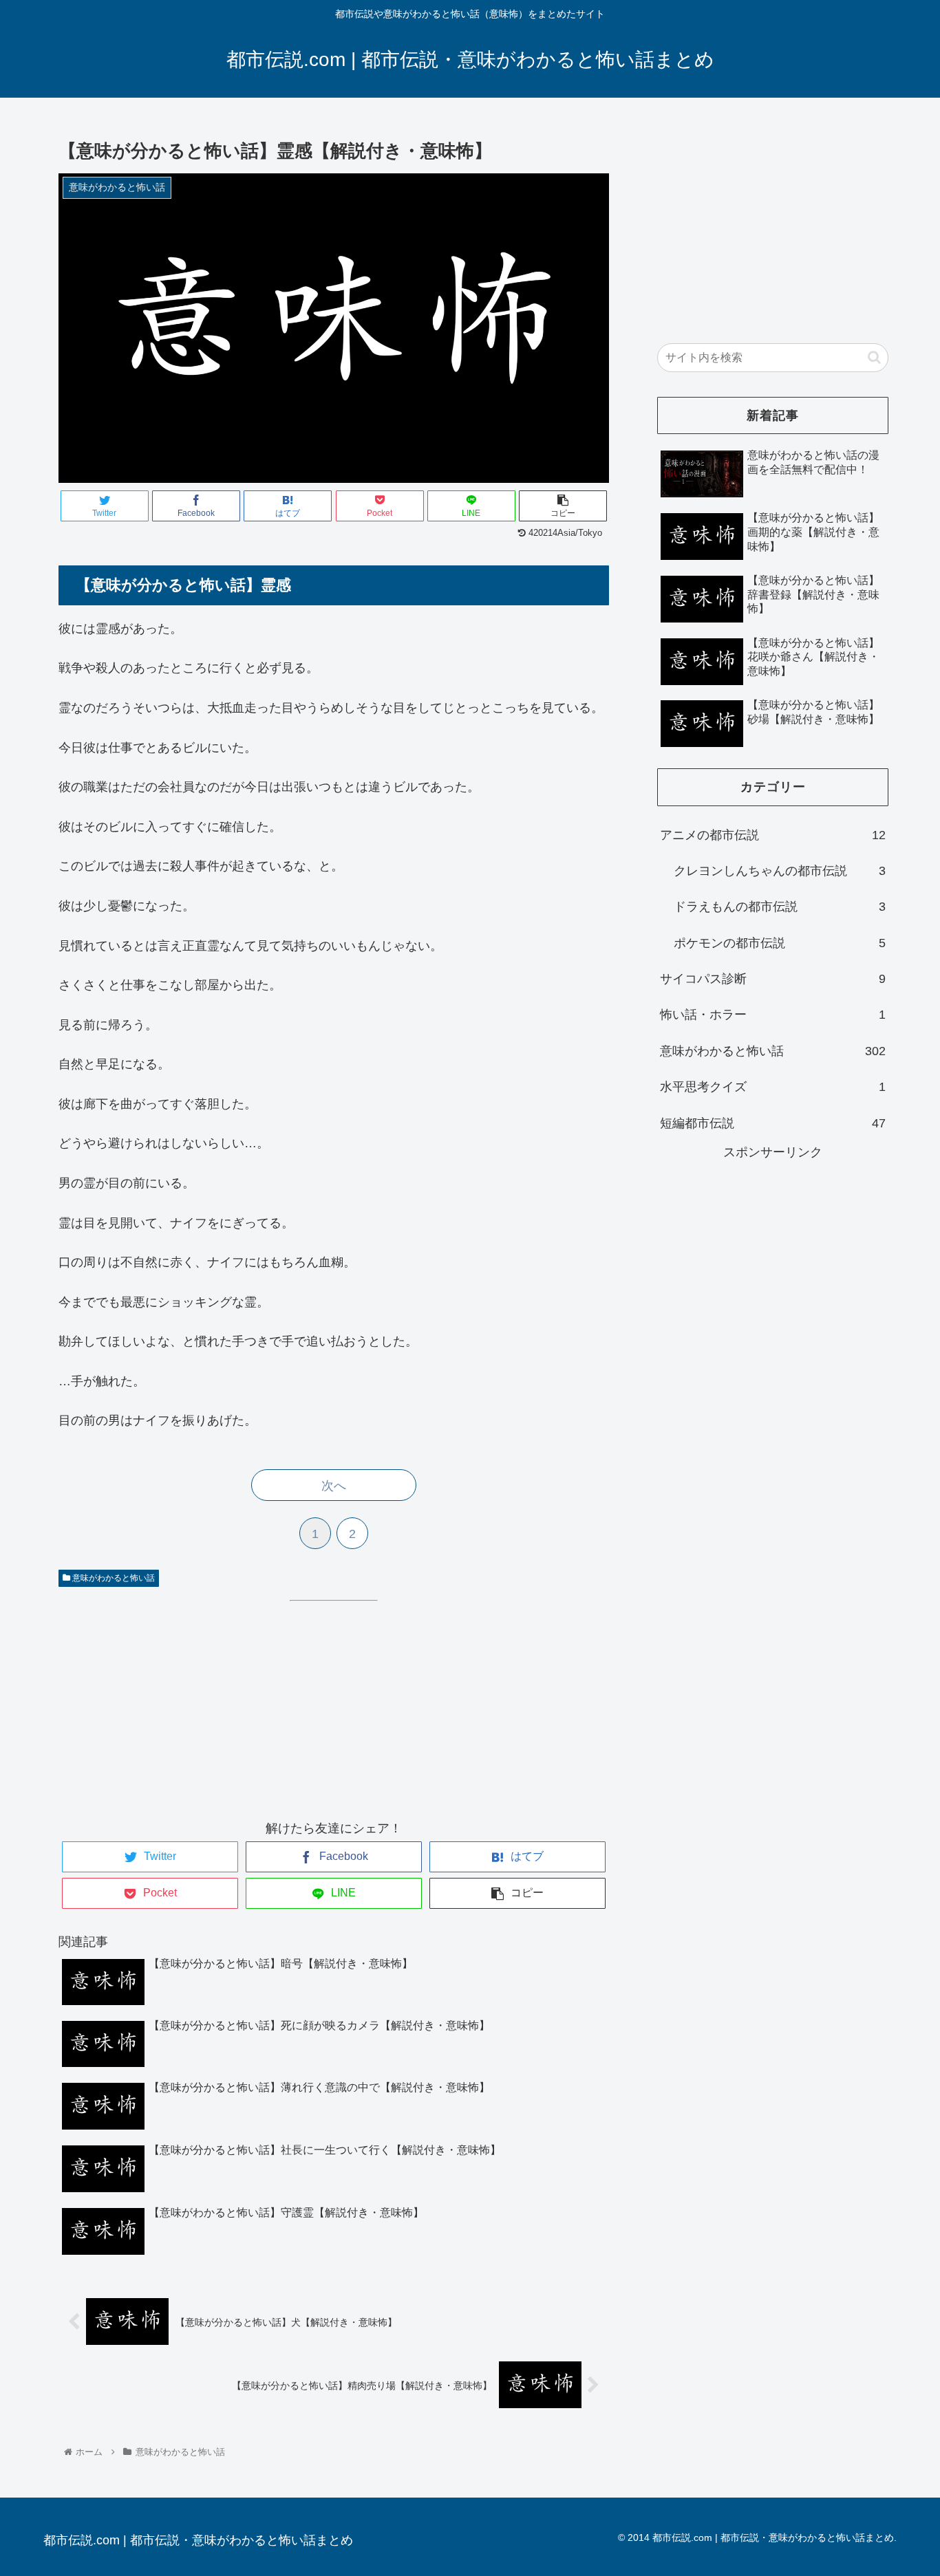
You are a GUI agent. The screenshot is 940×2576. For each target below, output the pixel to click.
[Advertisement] (174, 1696)
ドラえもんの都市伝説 (780, 907)
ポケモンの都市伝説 (780, 943)
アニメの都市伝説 (773, 835)
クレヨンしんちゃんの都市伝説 (780, 871)
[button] (874, 357)
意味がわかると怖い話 (113, 1578)
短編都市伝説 (773, 1123)
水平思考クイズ (773, 1087)
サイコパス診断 (773, 979)
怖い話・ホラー (773, 1015)
